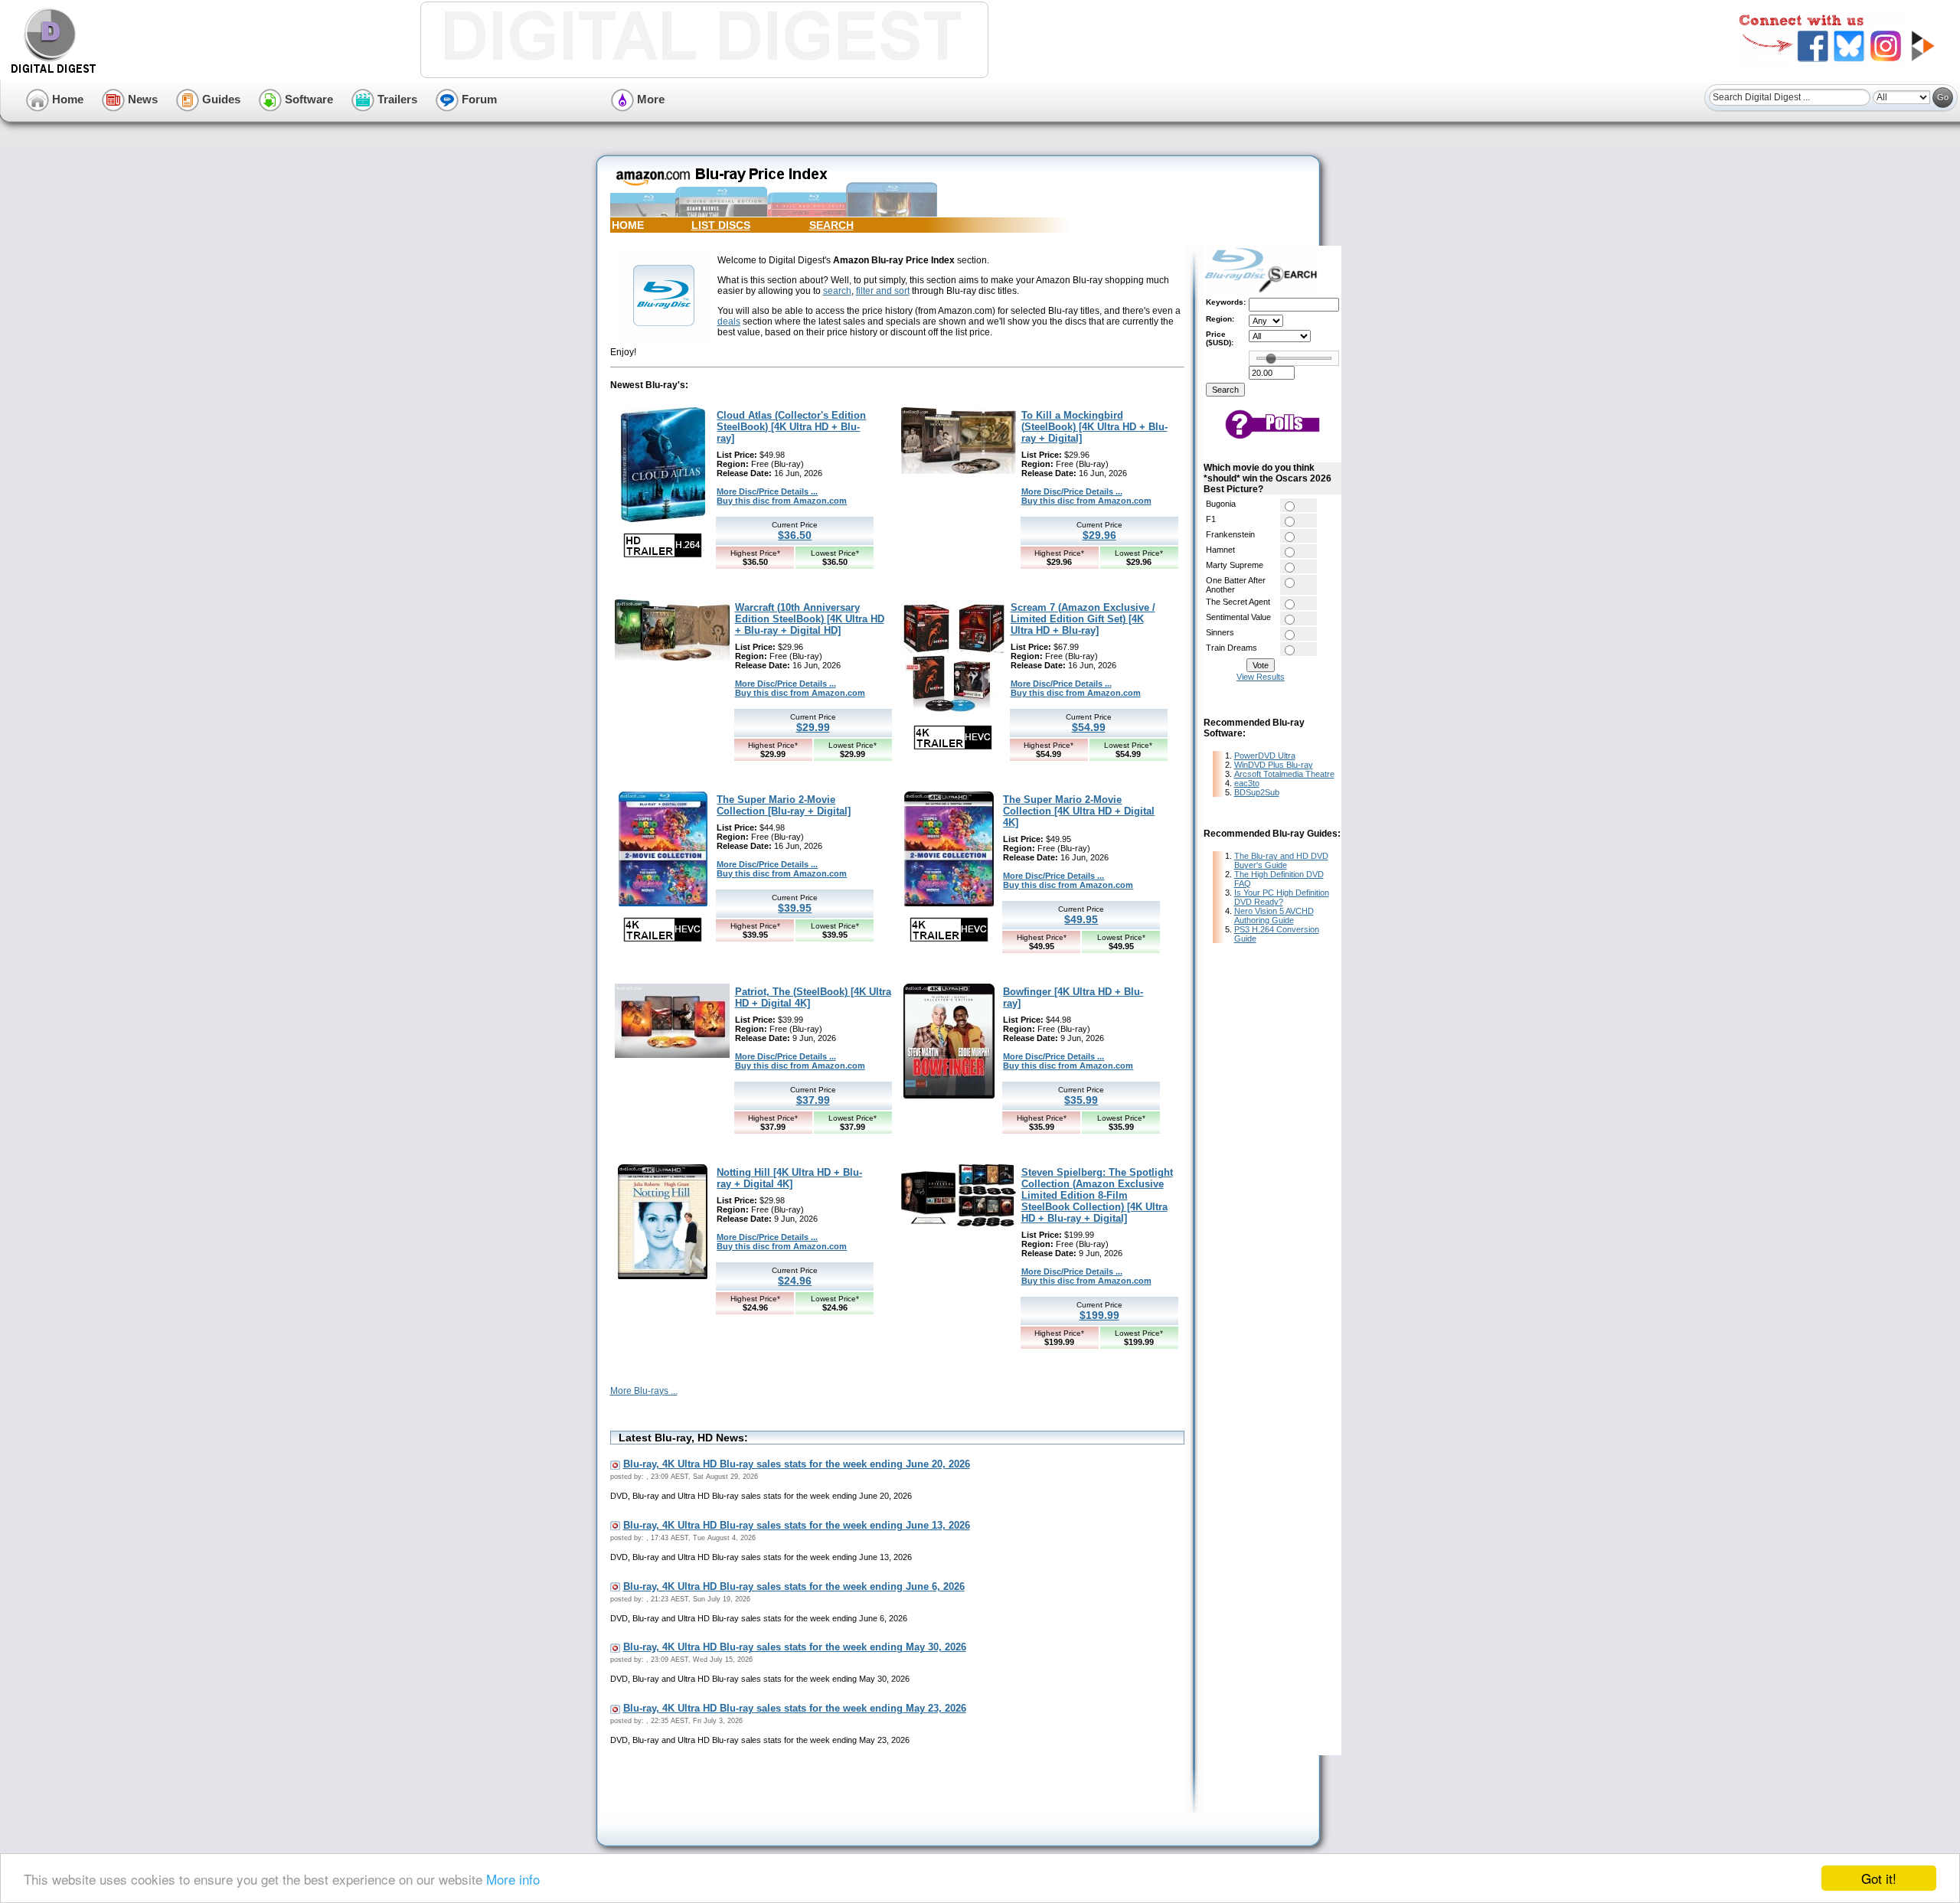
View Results (1261, 677)
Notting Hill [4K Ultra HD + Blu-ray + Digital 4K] (789, 1178)
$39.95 (795, 908)
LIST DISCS (721, 225)
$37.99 (813, 1100)
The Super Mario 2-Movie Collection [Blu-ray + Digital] (784, 805)
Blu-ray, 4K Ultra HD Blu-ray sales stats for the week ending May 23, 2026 (795, 1708)
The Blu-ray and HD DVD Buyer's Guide (1281, 860)
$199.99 (1099, 1315)
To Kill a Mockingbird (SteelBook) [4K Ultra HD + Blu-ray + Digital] (1094, 427)
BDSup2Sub (1257, 792)
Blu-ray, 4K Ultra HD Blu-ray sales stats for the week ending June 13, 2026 (797, 1525)
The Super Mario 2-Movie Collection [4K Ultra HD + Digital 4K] (1079, 811)
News (141, 99)
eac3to (1247, 783)
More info (513, 1879)
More (649, 99)
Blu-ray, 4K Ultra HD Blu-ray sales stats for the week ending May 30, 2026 (795, 1647)
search (837, 291)
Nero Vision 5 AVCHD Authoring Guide (1274, 916)
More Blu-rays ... (644, 1391)
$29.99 (813, 727)
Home (66, 99)
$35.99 (1081, 1100)
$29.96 (1099, 535)
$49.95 (1081, 919)
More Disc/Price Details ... (767, 491)
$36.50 (795, 535)
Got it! (1879, 1878)
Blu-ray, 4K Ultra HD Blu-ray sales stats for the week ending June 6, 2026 (794, 1586)
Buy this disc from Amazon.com (782, 501)
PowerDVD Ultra (1265, 756)
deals (729, 322)
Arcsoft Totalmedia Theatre (1284, 774)
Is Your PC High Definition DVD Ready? (1282, 897)
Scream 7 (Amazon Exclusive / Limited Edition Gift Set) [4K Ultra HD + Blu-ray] (1083, 619)
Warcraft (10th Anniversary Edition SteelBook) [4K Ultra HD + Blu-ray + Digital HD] (810, 619)
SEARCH (831, 225)
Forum (478, 99)
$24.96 (795, 1281)
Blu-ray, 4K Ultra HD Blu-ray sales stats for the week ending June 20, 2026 (797, 1464)
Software (307, 99)
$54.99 (1089, 727)
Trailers (396, 99)
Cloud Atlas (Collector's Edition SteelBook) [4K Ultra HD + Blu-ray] (791, 427)
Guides (220, 99)
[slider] (1271, 358)
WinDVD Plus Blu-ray (1274, 765)
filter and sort (883, 291)
